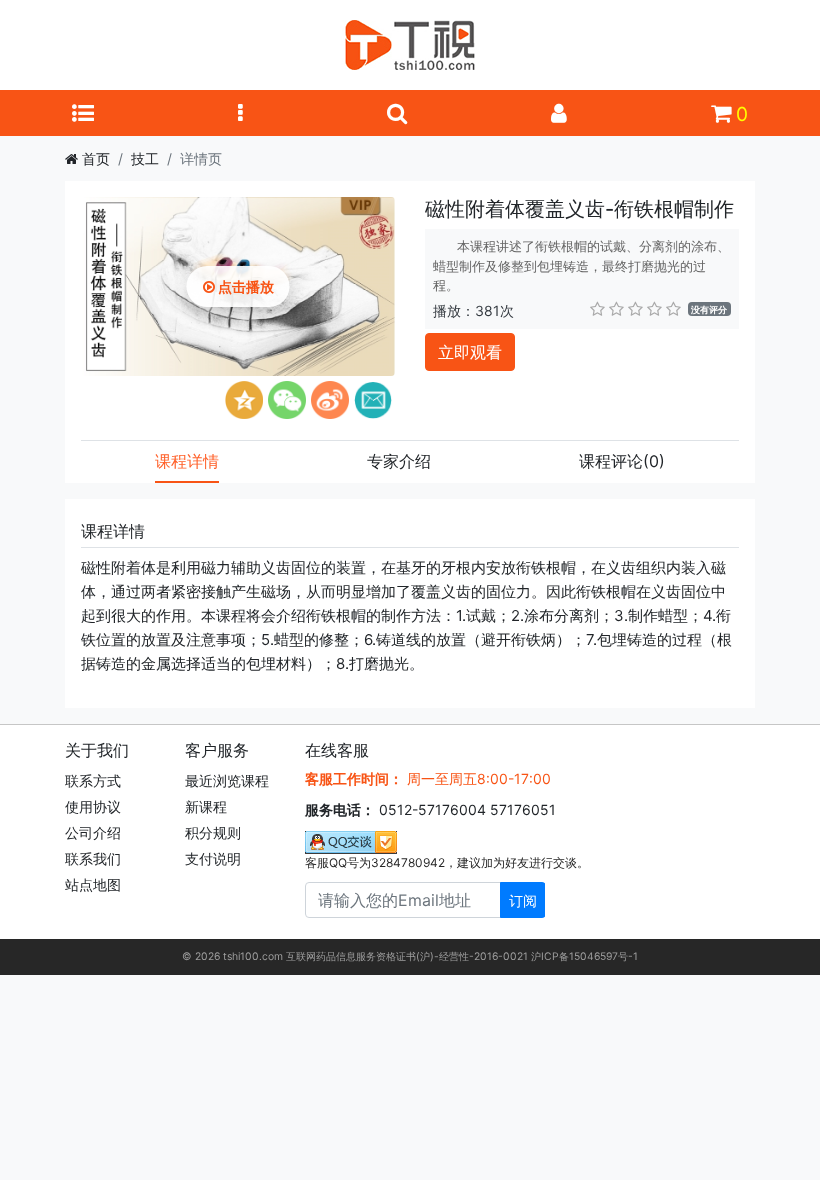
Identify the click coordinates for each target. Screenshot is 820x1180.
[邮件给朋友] (373, 400)
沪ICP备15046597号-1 (584, 956)
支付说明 (213, 858)
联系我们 (93, 858)
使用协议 (93, 806)
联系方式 (93, 780)
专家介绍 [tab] (399, 461)
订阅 (523, 900)
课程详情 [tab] (187, 461)
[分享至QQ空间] (244, 400)
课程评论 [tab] (622, 461)
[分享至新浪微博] (330, 400)
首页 (96, 158)
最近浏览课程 (227, 780)
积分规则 (213, 832)
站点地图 (93, 884)
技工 (145, 158)
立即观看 (470, 352)
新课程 (206, 806)
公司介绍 (93, 832)
